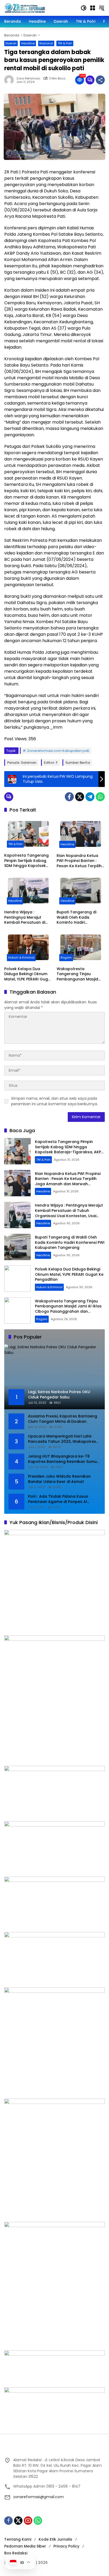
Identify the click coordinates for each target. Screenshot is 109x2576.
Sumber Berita (78, 763)
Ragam (66, 957)
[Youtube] (28, 2521)
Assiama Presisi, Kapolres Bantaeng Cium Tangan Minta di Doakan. (63, 1419)
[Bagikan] (100, 80)
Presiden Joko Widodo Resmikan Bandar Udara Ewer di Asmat (59, 1479)
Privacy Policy (66, 2546)
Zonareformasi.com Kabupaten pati (58, 751)
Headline (28, 43)
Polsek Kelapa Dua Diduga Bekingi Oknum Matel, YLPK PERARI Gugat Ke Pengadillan (28, 974)
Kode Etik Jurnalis (55, 2539)
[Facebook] (69, 797)
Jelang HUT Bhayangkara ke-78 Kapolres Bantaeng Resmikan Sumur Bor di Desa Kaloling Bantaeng (63, 1459)
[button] (84, 8)
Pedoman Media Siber (25, 2546)
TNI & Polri (65, 43)
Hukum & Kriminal (21, 957)
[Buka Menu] (93, 8)
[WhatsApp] (100, 797)
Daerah (11, 43)
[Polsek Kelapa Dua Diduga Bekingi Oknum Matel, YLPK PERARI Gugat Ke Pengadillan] (28, 947)
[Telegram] (90, 797)
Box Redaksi (16, 2553)
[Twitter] (80, 797)
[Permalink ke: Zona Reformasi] (10, 80)
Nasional (46, 43)
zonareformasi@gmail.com (38, 2497)
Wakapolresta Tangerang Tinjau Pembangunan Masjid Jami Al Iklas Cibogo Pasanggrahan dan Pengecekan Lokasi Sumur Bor (77, 974)
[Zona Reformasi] (40, 8)
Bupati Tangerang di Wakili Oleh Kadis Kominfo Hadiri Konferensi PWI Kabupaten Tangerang (79, 917)
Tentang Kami (18, 2539)
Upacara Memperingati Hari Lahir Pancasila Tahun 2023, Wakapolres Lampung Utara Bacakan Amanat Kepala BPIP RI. (62, 1439)
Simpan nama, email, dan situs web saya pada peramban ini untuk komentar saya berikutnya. (54, 1101)
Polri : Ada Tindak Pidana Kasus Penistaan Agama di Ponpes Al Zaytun (58, 1499)
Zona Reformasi (28, 79)
